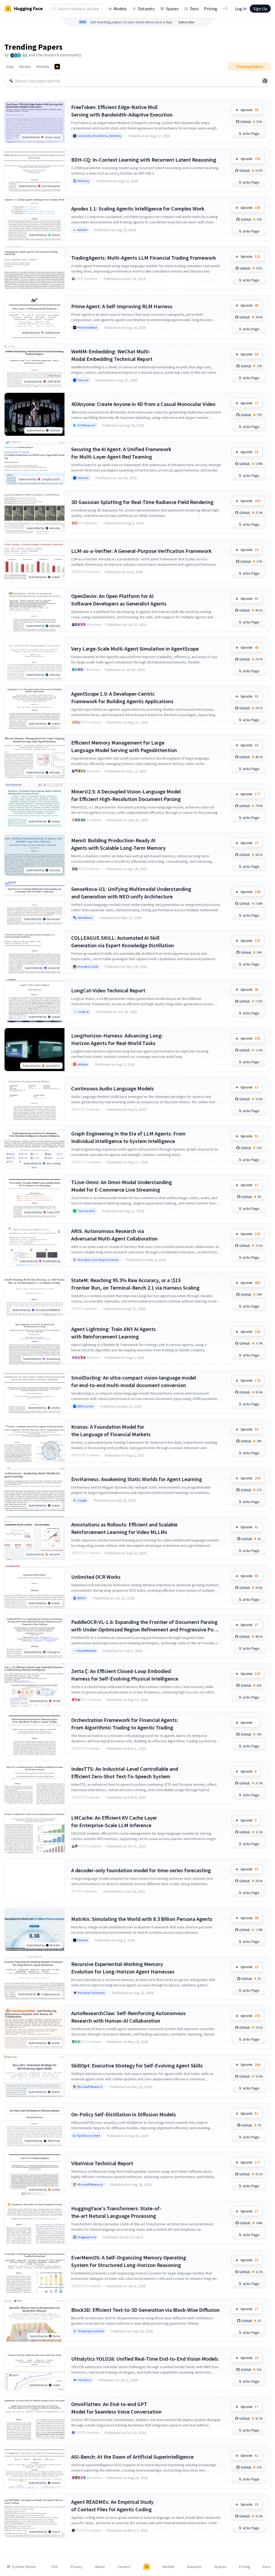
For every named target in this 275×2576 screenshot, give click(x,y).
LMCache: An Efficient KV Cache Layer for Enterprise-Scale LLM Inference (114, 1821)
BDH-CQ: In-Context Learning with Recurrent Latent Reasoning (144, 160)
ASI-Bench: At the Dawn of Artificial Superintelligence (132, 2457)
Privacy (77, 2567)
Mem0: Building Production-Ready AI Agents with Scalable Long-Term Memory (118, 844)
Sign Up (260, 9)
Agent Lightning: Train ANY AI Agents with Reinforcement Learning (113, 1333)
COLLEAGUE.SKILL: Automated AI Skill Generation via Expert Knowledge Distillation (123, 941)
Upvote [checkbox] (249, 110)
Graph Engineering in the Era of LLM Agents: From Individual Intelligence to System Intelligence (128, 1137)
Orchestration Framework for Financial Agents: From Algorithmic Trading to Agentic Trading (125, 1724)
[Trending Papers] (57, 67)
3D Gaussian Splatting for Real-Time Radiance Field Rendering (142, 502)
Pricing (211, 9)
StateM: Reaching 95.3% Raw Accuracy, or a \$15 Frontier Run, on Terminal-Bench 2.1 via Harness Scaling (135, 1284)
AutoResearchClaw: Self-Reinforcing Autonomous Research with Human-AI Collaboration (128, 2017)
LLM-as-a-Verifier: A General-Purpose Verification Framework (141, 551)
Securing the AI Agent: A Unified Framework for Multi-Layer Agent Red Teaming (121, 453)
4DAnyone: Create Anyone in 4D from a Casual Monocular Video (143, 404)
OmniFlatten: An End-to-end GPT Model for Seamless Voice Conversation (116, 2408)
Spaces (172, 9)
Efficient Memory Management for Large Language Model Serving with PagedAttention (124, 746)
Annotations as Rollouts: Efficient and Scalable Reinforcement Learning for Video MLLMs (124, 1528)
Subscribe (186, 22)
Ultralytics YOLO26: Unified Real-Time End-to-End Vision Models (145, 2359)
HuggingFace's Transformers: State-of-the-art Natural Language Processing (116, 2212)
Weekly (25, 67)
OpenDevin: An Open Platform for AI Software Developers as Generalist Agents (119, 600)
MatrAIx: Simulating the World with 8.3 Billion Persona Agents (142, 1919)
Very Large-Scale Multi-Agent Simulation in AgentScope (135, 649)
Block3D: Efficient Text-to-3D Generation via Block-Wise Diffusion (145, 2310)
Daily (10, 67)
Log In (241, 9)
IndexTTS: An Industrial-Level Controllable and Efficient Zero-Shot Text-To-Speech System (125, 1773)
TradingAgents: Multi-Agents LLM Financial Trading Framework (144, 258)
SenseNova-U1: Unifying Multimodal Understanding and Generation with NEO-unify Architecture (131, 893)
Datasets (146, 9)
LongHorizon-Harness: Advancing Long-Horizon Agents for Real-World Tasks (117, 1039)
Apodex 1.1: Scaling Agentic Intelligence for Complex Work (138, 208)
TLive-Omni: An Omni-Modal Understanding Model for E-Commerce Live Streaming (122, 1186)
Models (120, 9)
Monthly (43, 67)
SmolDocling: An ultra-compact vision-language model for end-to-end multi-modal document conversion (134, 1381)
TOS (55, 2567)
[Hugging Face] (147, 2567)
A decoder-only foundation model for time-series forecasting (141, 1870)
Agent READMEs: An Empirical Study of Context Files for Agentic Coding (112, 2506)
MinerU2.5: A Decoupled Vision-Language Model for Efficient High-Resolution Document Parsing (126, 795)
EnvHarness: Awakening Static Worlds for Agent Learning (137, 1479)
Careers (124, 2567)
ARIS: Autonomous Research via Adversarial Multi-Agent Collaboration (114, 1235)
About (100, 2567)
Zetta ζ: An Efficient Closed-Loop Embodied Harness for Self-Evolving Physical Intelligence (125, 1675)
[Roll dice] (265, 81)
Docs (194, 9)
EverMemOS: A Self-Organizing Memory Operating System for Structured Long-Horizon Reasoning (129, 2261)
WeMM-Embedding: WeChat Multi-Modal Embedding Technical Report (112, 355)
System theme (24, 2567)
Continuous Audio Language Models (113, 1088)
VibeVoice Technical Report (102, 2163)
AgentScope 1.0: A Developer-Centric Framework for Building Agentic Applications (122, 697)
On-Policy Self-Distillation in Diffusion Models (124, 2114)
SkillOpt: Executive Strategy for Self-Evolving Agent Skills (137, 2065)
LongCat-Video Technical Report (108, 990)
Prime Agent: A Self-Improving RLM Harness (122, 306)
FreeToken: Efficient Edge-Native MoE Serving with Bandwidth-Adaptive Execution (122, 111)
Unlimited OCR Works (96, 1577)
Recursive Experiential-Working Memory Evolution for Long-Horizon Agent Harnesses (123, 1968)
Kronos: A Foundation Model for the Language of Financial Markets (111, 1430)
